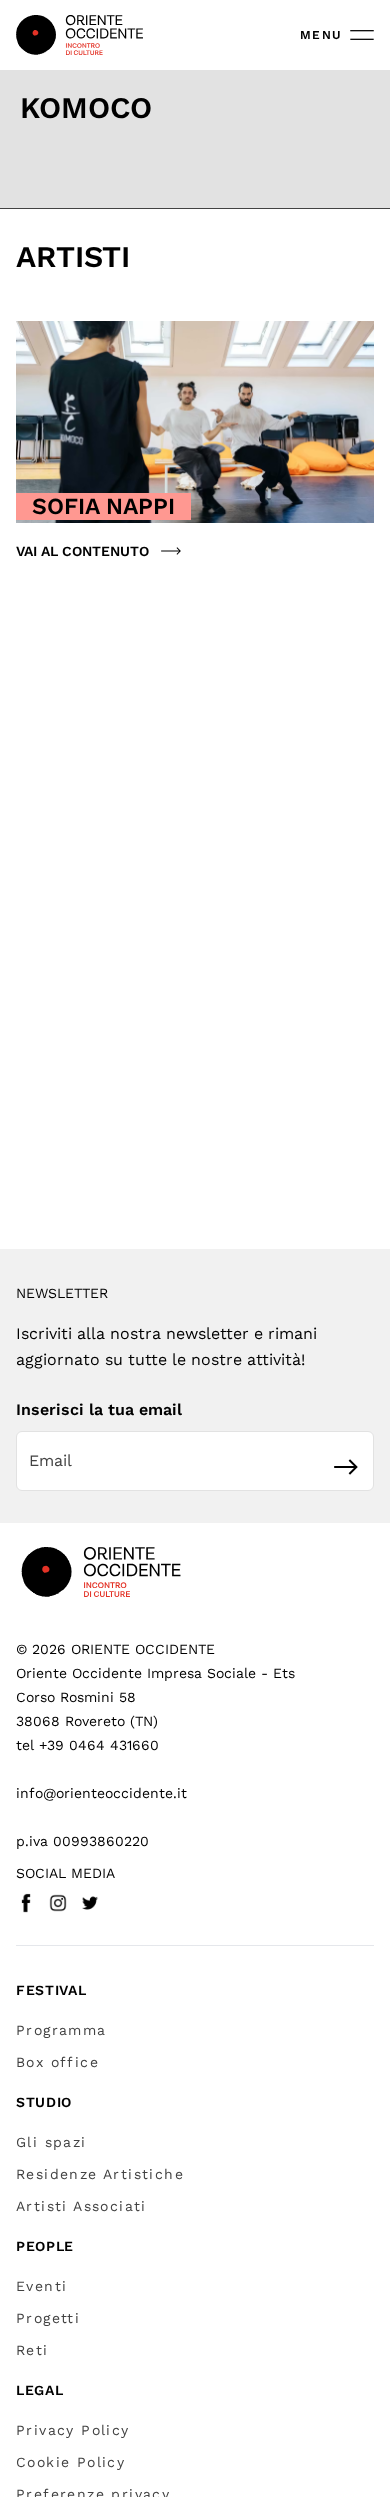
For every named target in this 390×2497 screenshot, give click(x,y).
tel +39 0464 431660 (87, 1745)
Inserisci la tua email (99, 1409)
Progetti (48, 2318)
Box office (57, 2062)
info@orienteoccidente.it (101, 1793)
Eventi (41, 2286)
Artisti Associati (81, 2206)
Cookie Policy (70, 2462)
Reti (32, 2350)
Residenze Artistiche (100, 2174)
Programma (61, 2030)
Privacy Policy (73, 2430)
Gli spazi (51, 2142)
